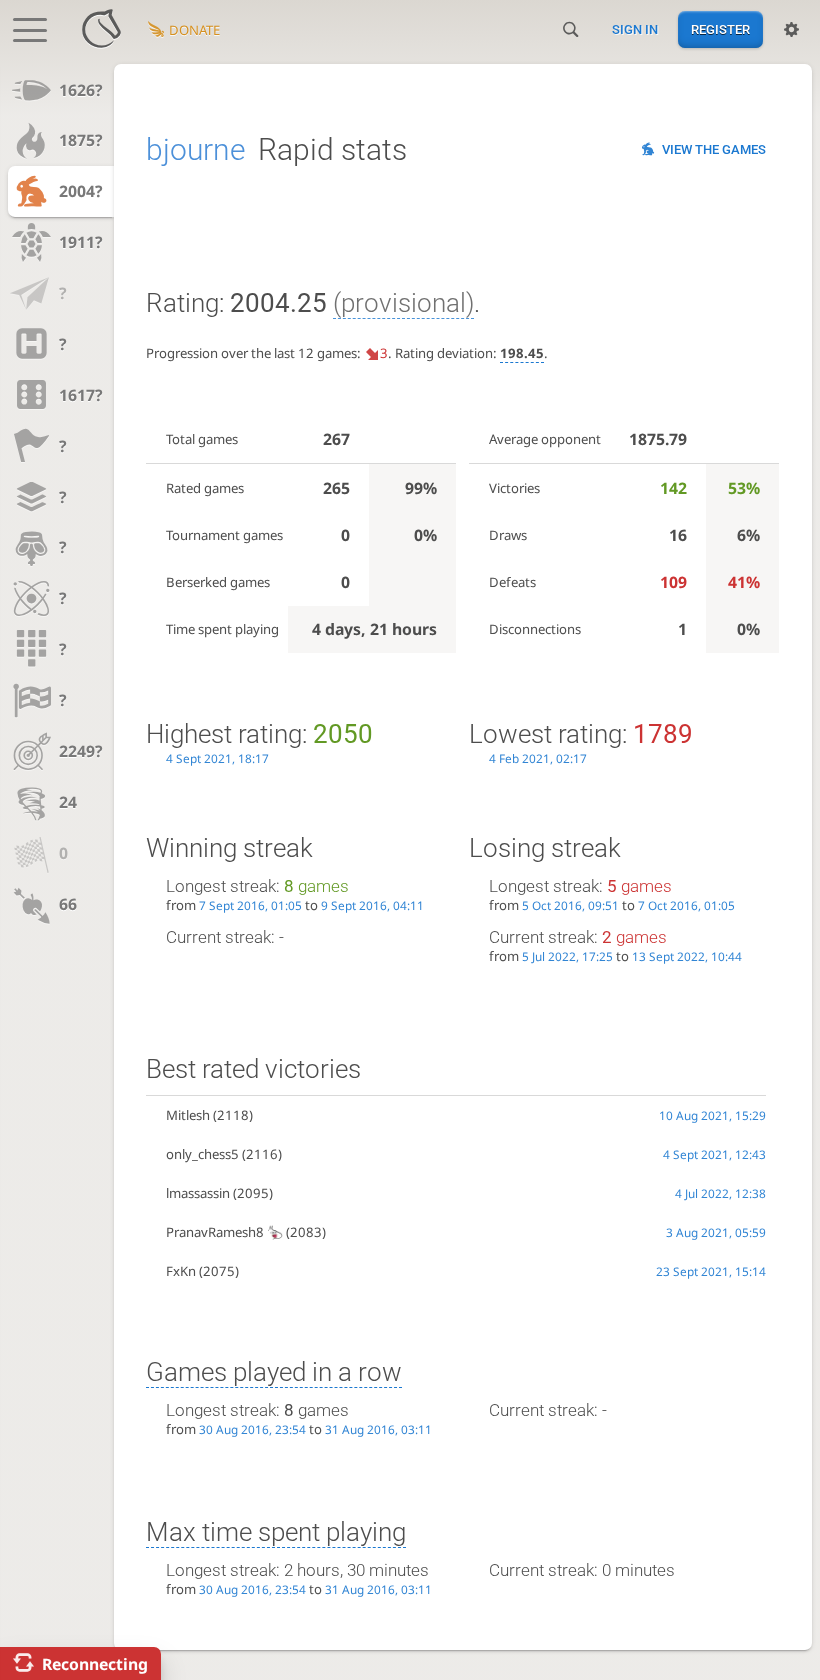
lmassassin (198, 1193)
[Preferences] (791, 30)
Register (720, 29)
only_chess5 (202, 1154)
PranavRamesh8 (215, 1232)
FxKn (181, 1271)
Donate (194, 30)
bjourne (196, 149)
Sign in (635, 29)
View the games (714, 149)
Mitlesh (188, 1115)
